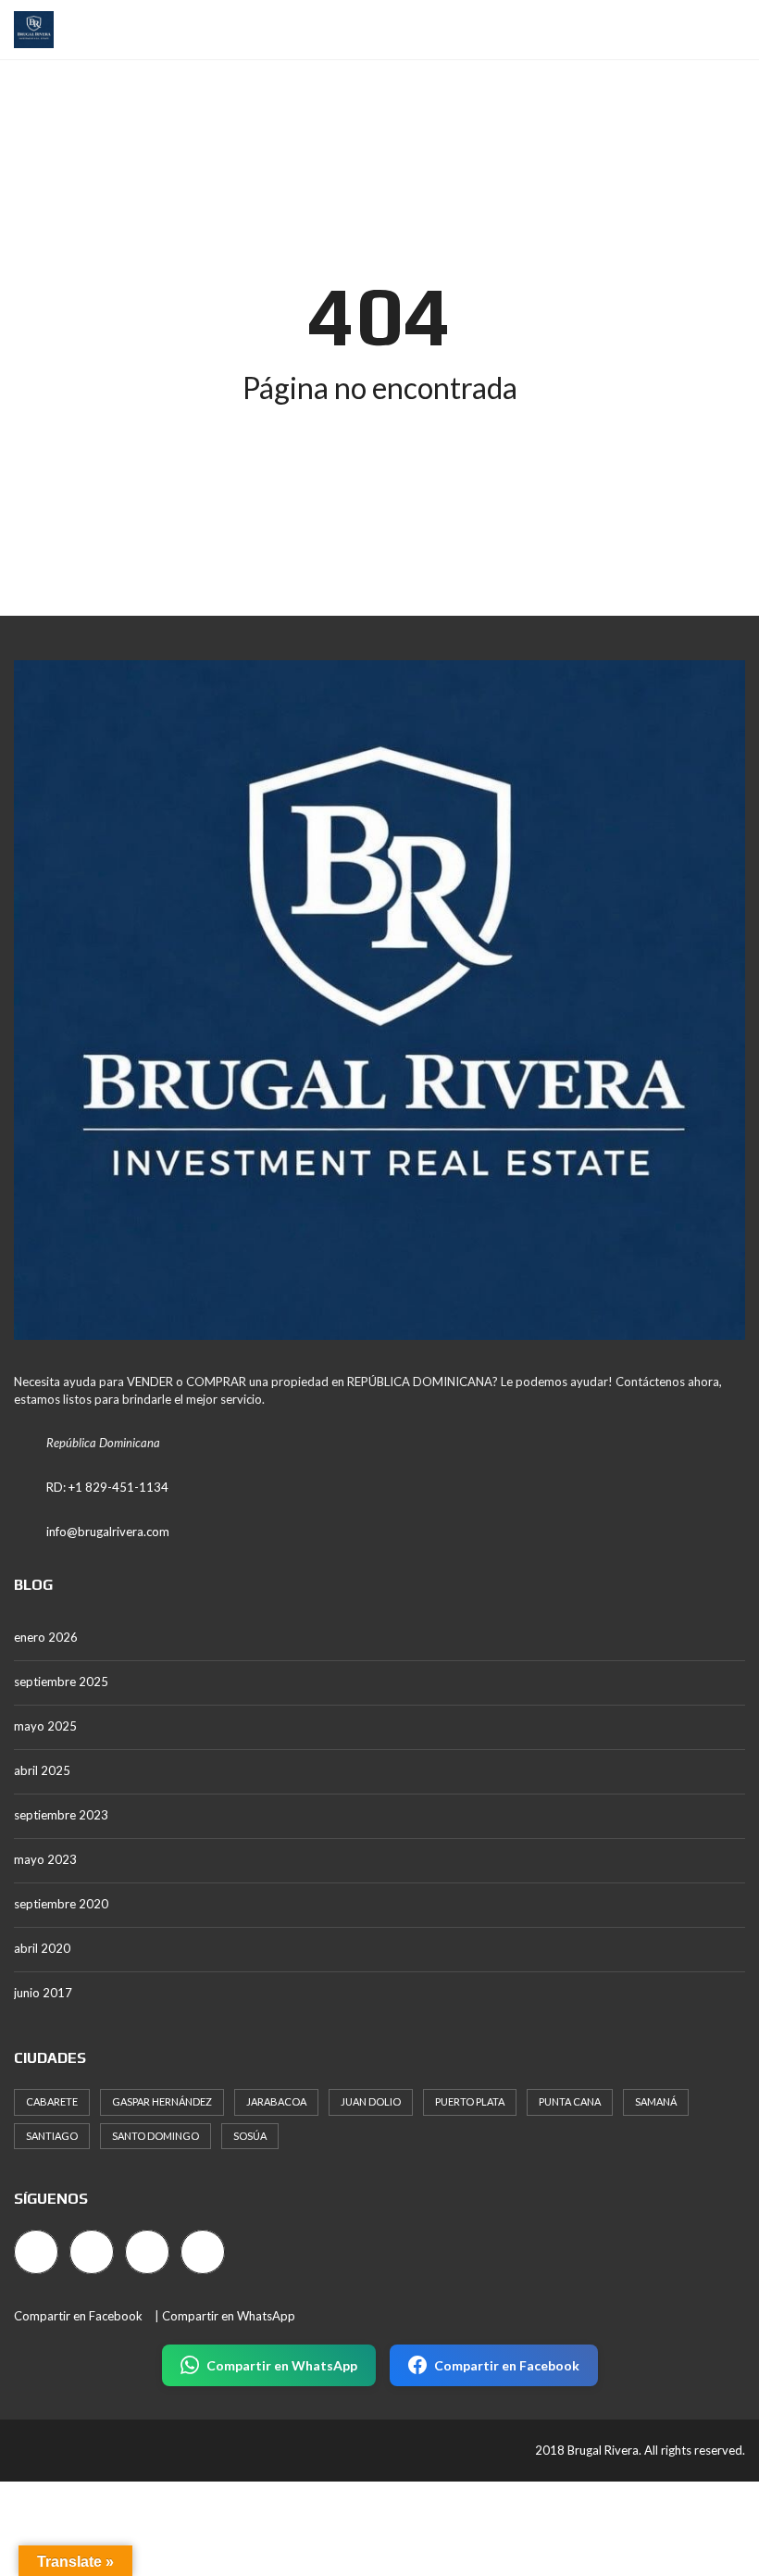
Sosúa (250, 2136)
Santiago (52, 2136)
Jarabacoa (276, 2101)
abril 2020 (42, 1948)
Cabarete (52, 2101)
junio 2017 (43, 1993)
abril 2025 (42, 1770)
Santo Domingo (156, 2136)
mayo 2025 (45, 1726)
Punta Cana (570, 2101)
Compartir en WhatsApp (229, 2316)
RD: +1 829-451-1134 (107, 1487)
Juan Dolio (371, 2101)
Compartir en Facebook (78, 2316)
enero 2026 (46, 1637)
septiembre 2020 (61, 1904)
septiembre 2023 (61, 1815)
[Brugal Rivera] (27, 30)
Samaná (656, 2101)
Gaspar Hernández (162, 2101)
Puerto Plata (470, 2101)
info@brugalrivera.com (108, 1532)
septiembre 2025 (61, 1682)
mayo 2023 (45, 1859)
